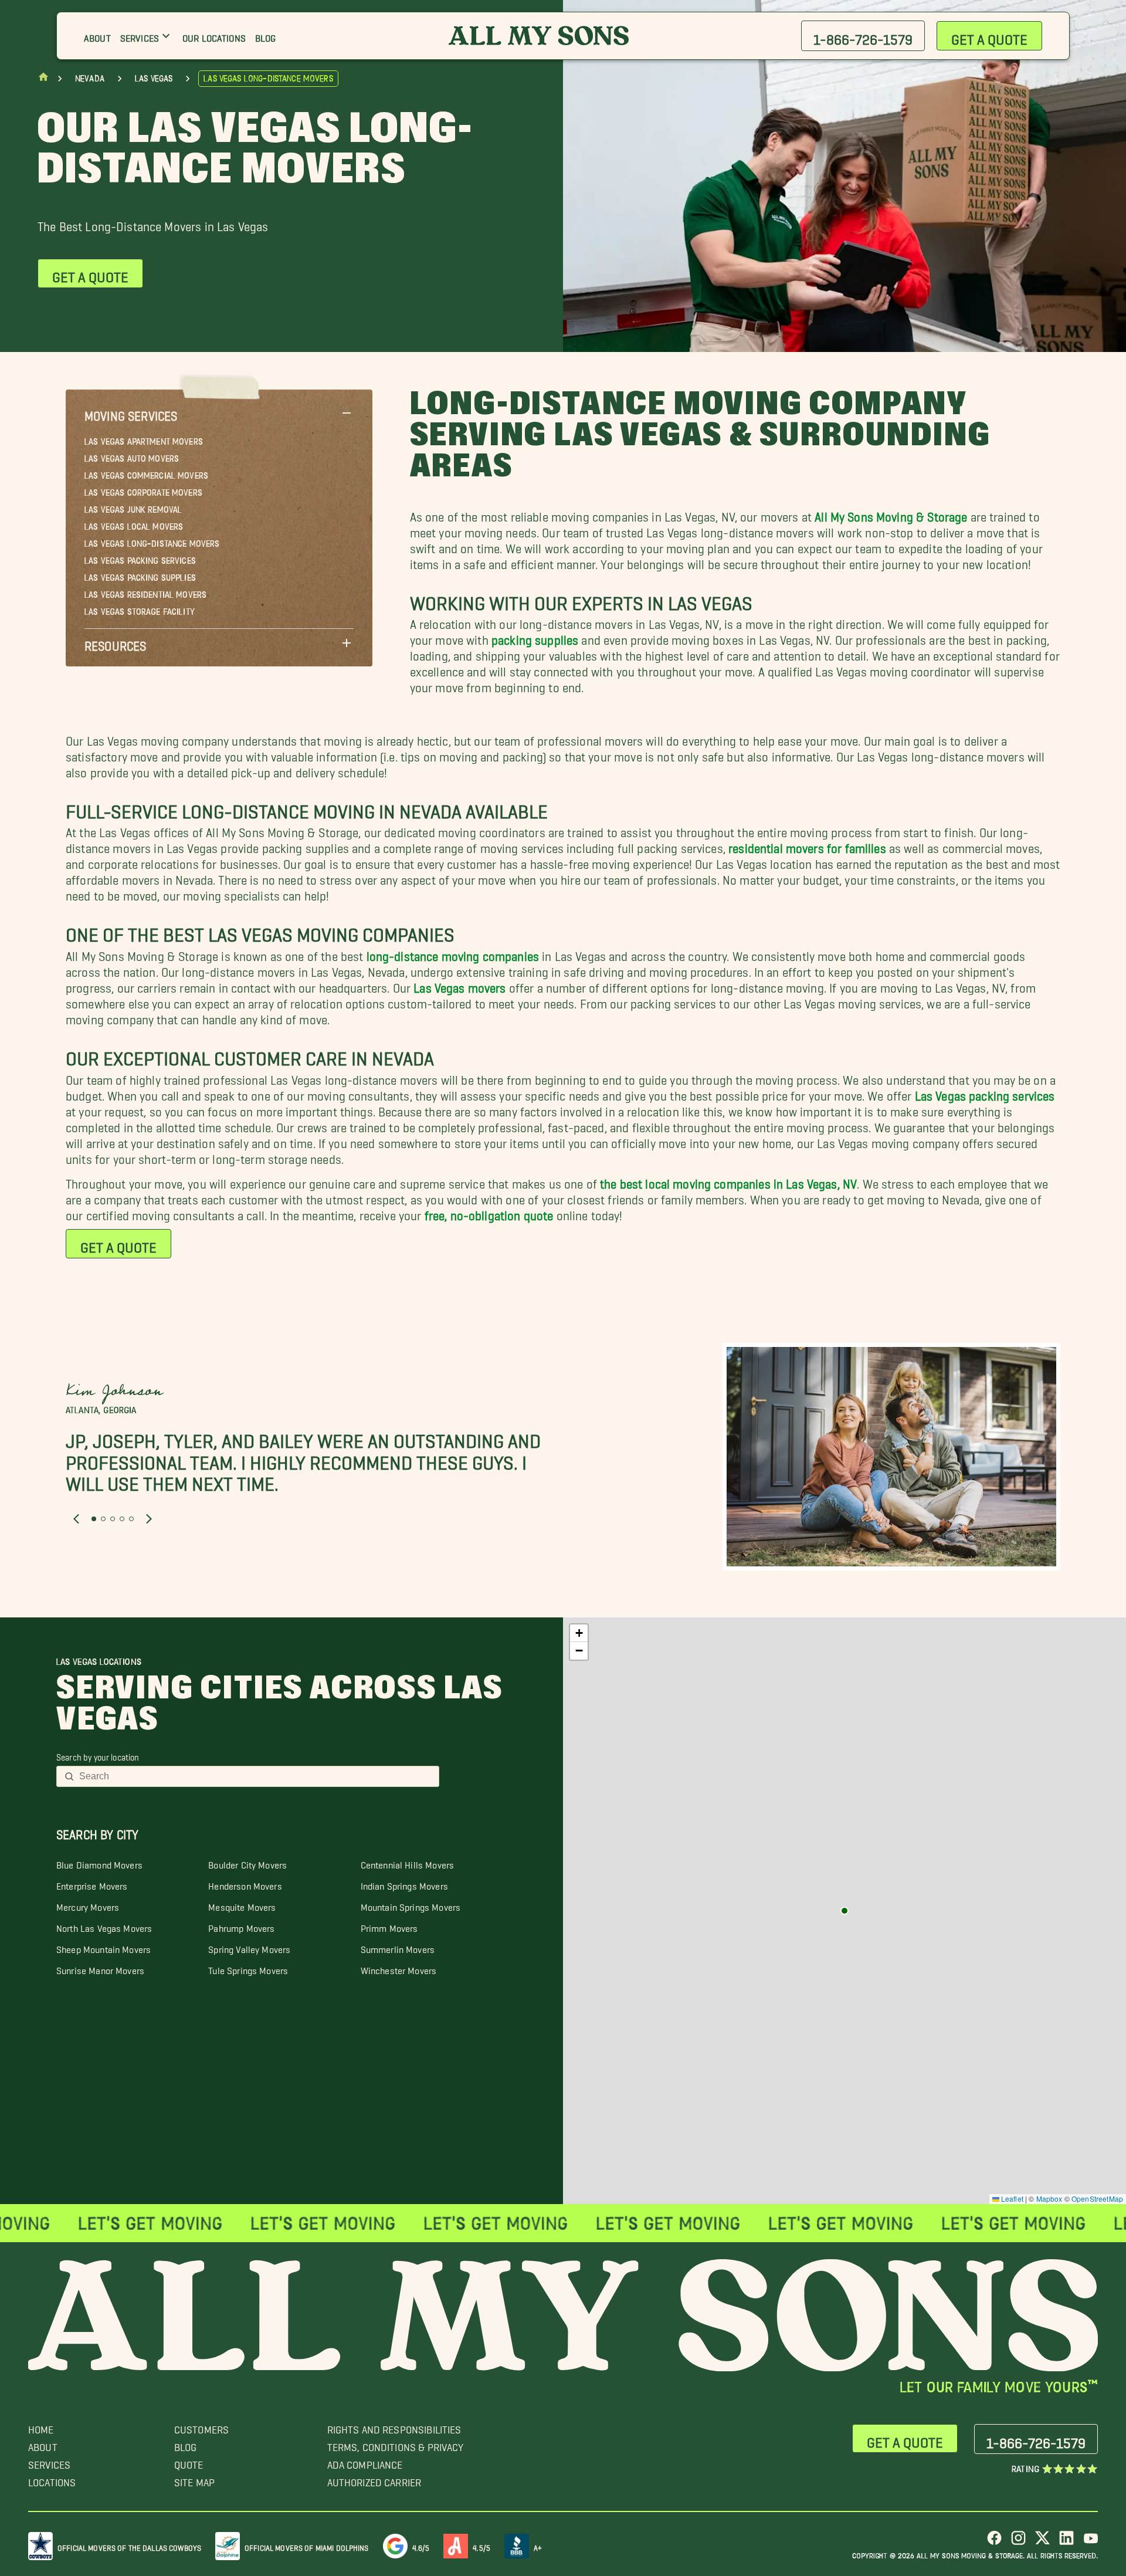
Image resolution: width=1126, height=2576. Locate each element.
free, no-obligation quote (489, 1212)
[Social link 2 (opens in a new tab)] (1018, 2542)
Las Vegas (154, 79)
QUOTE (189, 2462)
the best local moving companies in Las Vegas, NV (728, 1181)
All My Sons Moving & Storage (891, 514)
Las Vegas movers (459, 985)
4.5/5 (481, 2546)
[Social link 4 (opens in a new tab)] (1066, 2542)
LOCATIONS (52, 2479)
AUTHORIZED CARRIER (374, 2479)
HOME (41, 2427)
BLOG (186, 2444)
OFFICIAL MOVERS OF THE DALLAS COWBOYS (129, 2546)
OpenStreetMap (1097, 2198)
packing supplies (535, 637)
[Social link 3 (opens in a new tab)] (1042, 2542)
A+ (538, 2546)
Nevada (90, 79)
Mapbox (1049, 2198)
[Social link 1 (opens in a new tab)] (994, 2542)
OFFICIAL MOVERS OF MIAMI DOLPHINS (307, 2546)
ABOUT (43, 2444)
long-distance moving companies (453, 953)
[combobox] (255, 1776)
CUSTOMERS (201, 2427)
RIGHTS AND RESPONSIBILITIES (394, 2427)
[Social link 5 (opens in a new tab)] (1091, 2542)
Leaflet (1011, 2198)
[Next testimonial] (149, 1518)
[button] (219, 413)
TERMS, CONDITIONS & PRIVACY (396, 2444)
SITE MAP (194, 2479)
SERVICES (49, 2462)
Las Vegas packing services (985, 1093)
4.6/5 (421, 2546)
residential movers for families (807, 845)
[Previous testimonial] (76, 1518)
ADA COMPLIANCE (365, 2462)
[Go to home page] (43, 79)
